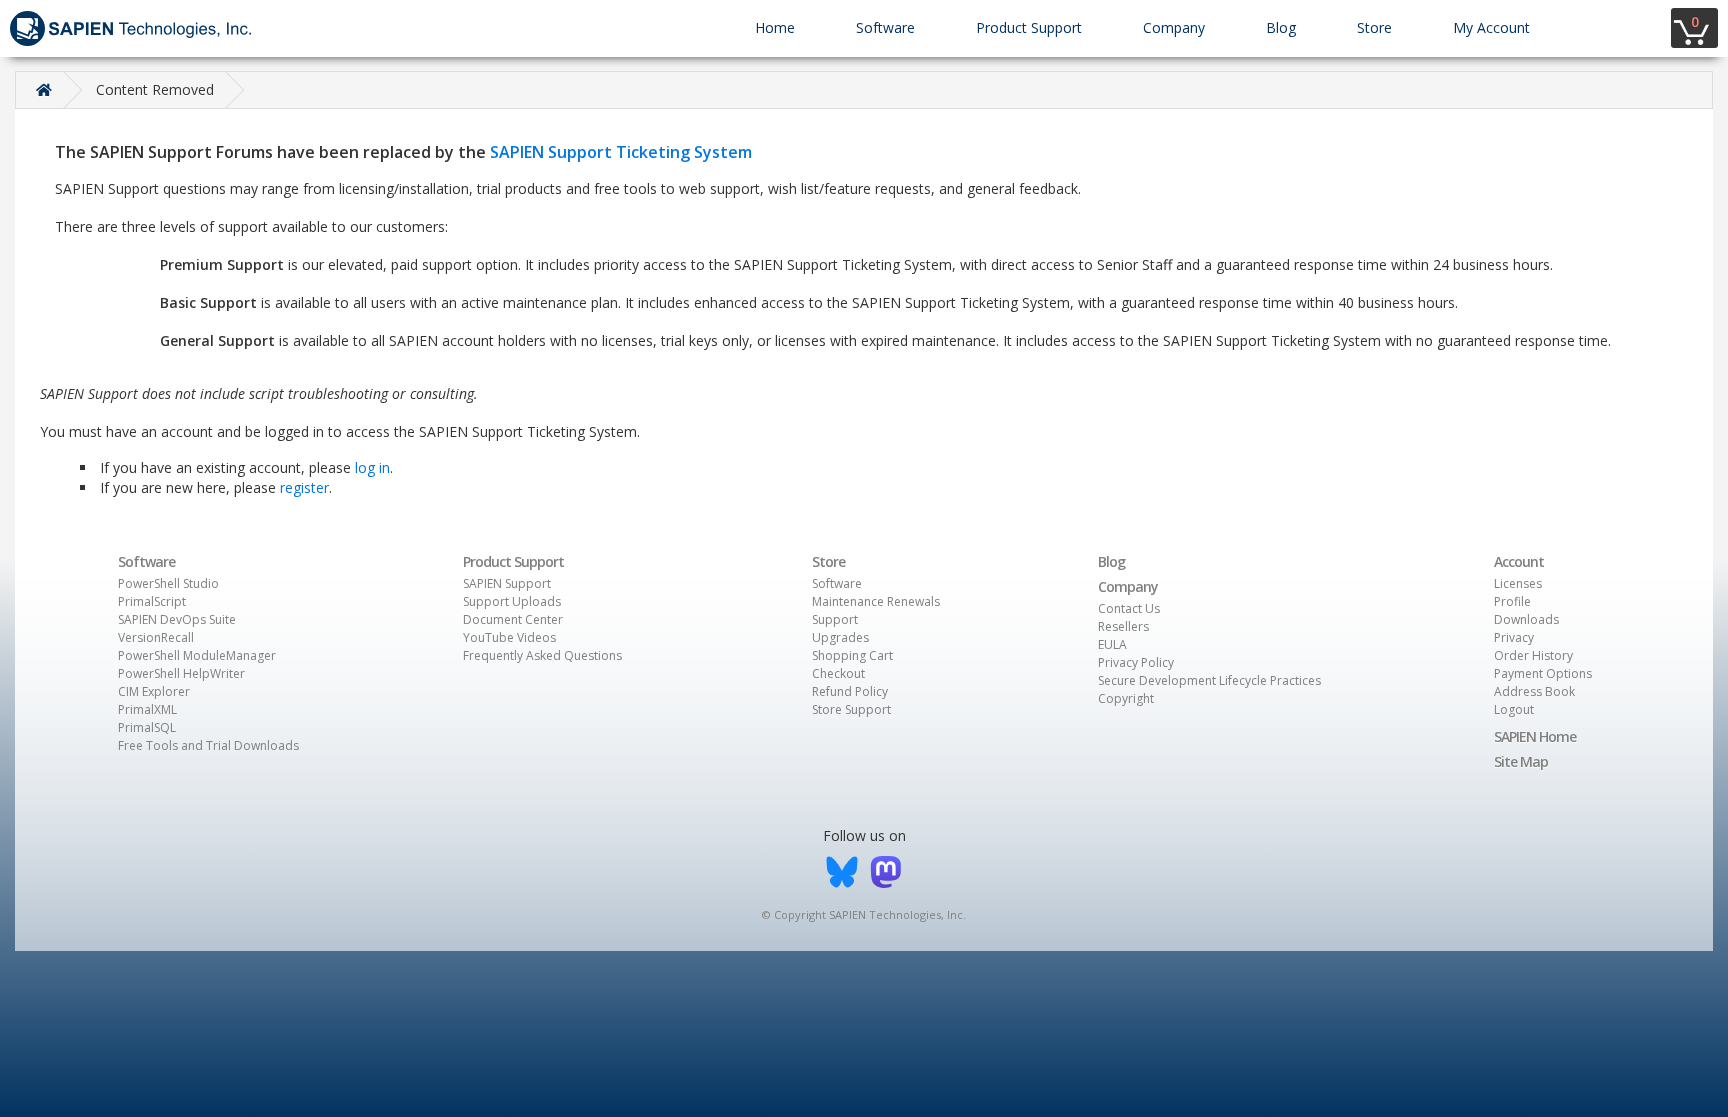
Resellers (1123, 626)
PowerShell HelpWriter (181, 673)
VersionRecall (156, 637)
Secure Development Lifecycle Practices (1209, 680)
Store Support (851, 709)
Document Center (513, 619)
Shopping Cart (852, 655)
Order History (1533, 655)
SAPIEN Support (507, 583)
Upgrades (840, 637)
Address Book (1534, 691)
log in (372, 467)
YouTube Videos (509, 637)
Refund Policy (850, 691)
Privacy (1514, 637)
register (304, 487)
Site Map (1521, 761)
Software (885, 27)
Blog (1281, 27)
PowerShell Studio (168, 583)
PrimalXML (147, 709)
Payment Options (1543, 673)
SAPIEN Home (1535, 736)
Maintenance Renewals (876, 601)
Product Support (1029, 27)
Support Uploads (512, 601)
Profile (1512, 601)
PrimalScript (152, 601)
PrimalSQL (147, 727)
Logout (1514, 709)
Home (775, 27)
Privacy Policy (1136, 662)
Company (1174, 27)
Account (1519, 561)
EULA (1112, 644)
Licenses (1518, 583)
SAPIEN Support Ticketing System (621, 152)
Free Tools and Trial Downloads (208, 745)
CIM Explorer (154, 691)
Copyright (1126, 698)
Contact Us (1129, 608)
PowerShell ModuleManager (197, 655)
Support (835, 619)
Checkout (838, 673)
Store (1374, 27)
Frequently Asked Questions (542, 655)
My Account (1491, 27)
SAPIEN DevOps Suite (177, 619)
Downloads (1526, 619)
